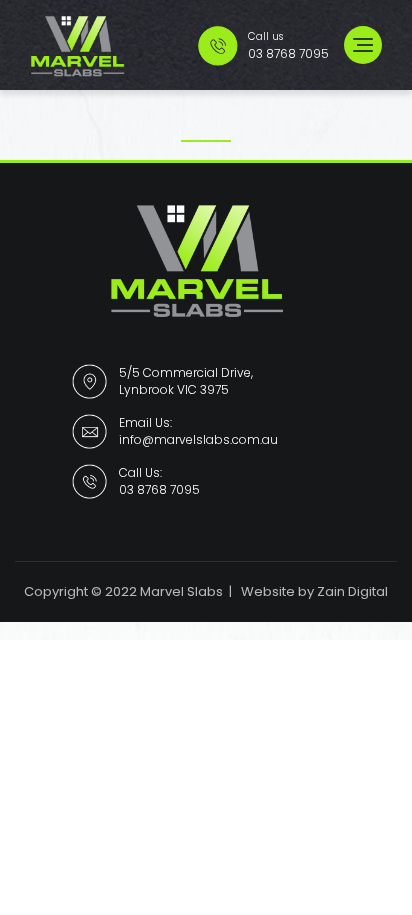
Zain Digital (352, 591)
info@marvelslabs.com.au (198, 439)
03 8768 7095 (159, 489)
